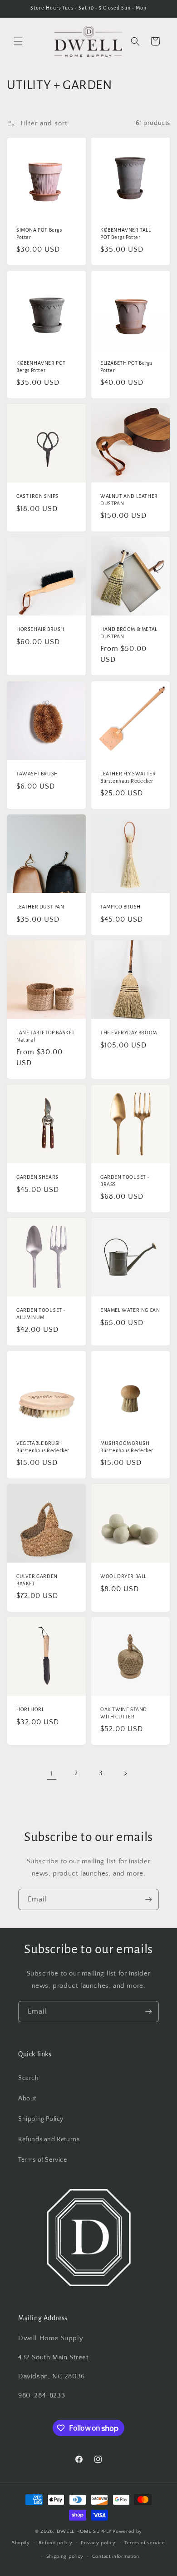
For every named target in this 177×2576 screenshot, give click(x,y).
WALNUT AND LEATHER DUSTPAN (129, 500)
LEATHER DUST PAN (40, 907)
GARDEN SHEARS (37, 1177)
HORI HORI (30, 1709)
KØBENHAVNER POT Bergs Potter (41, 367)
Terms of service (145, 2543)
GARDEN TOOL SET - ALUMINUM (41, 1314)
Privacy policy (98, 2543)
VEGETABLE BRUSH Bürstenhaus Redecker (43, 1447)
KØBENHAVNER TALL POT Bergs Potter (126, 233)
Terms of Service (43, 2160)
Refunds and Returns (49, 2139)
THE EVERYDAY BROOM (129, 1032)
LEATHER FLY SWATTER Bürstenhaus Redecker (128, 777)
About (27, 2099)
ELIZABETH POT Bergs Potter (126, 367)
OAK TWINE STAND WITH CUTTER (124, 1713)
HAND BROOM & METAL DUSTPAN (129, 633)
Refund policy (56, 2543)
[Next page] (125, 1773)
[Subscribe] (148, 1899)
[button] (18, 41)
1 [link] (52, 1774)
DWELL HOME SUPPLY (84, 2531)
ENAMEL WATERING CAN (130, 1310)
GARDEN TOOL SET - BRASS (125, 1181)
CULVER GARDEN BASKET (37, 1580)
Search (29, 2078)
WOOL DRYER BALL (123, 1576)
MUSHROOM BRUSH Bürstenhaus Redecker (127, 1447)
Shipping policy (65, 2556)
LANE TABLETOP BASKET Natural (46, 1036)
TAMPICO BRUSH (120, 907)
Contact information (116, 2556)
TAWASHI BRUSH (37, 774)
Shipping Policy (41, 2119)
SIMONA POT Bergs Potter (39, 233)
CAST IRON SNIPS (37, 496)
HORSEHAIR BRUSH (40, 629)
